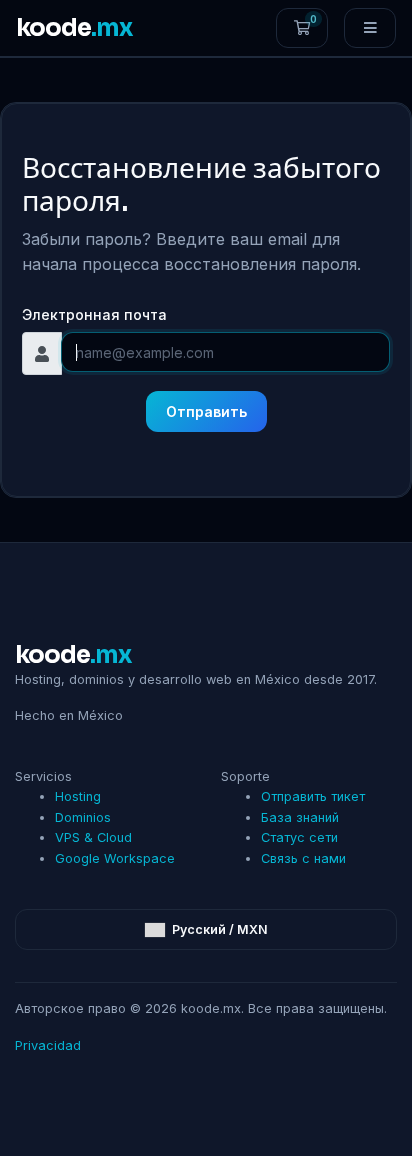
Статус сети (299, 837)
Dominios (83, 817)
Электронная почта (94, 314)
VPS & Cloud (93, 837)
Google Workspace (115, 858)
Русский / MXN (218, 929)
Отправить (206, 411)
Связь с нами (303, 858)
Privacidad (48, 1045)
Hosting (78, 796)
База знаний (300, 817)
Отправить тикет (313, 796)
